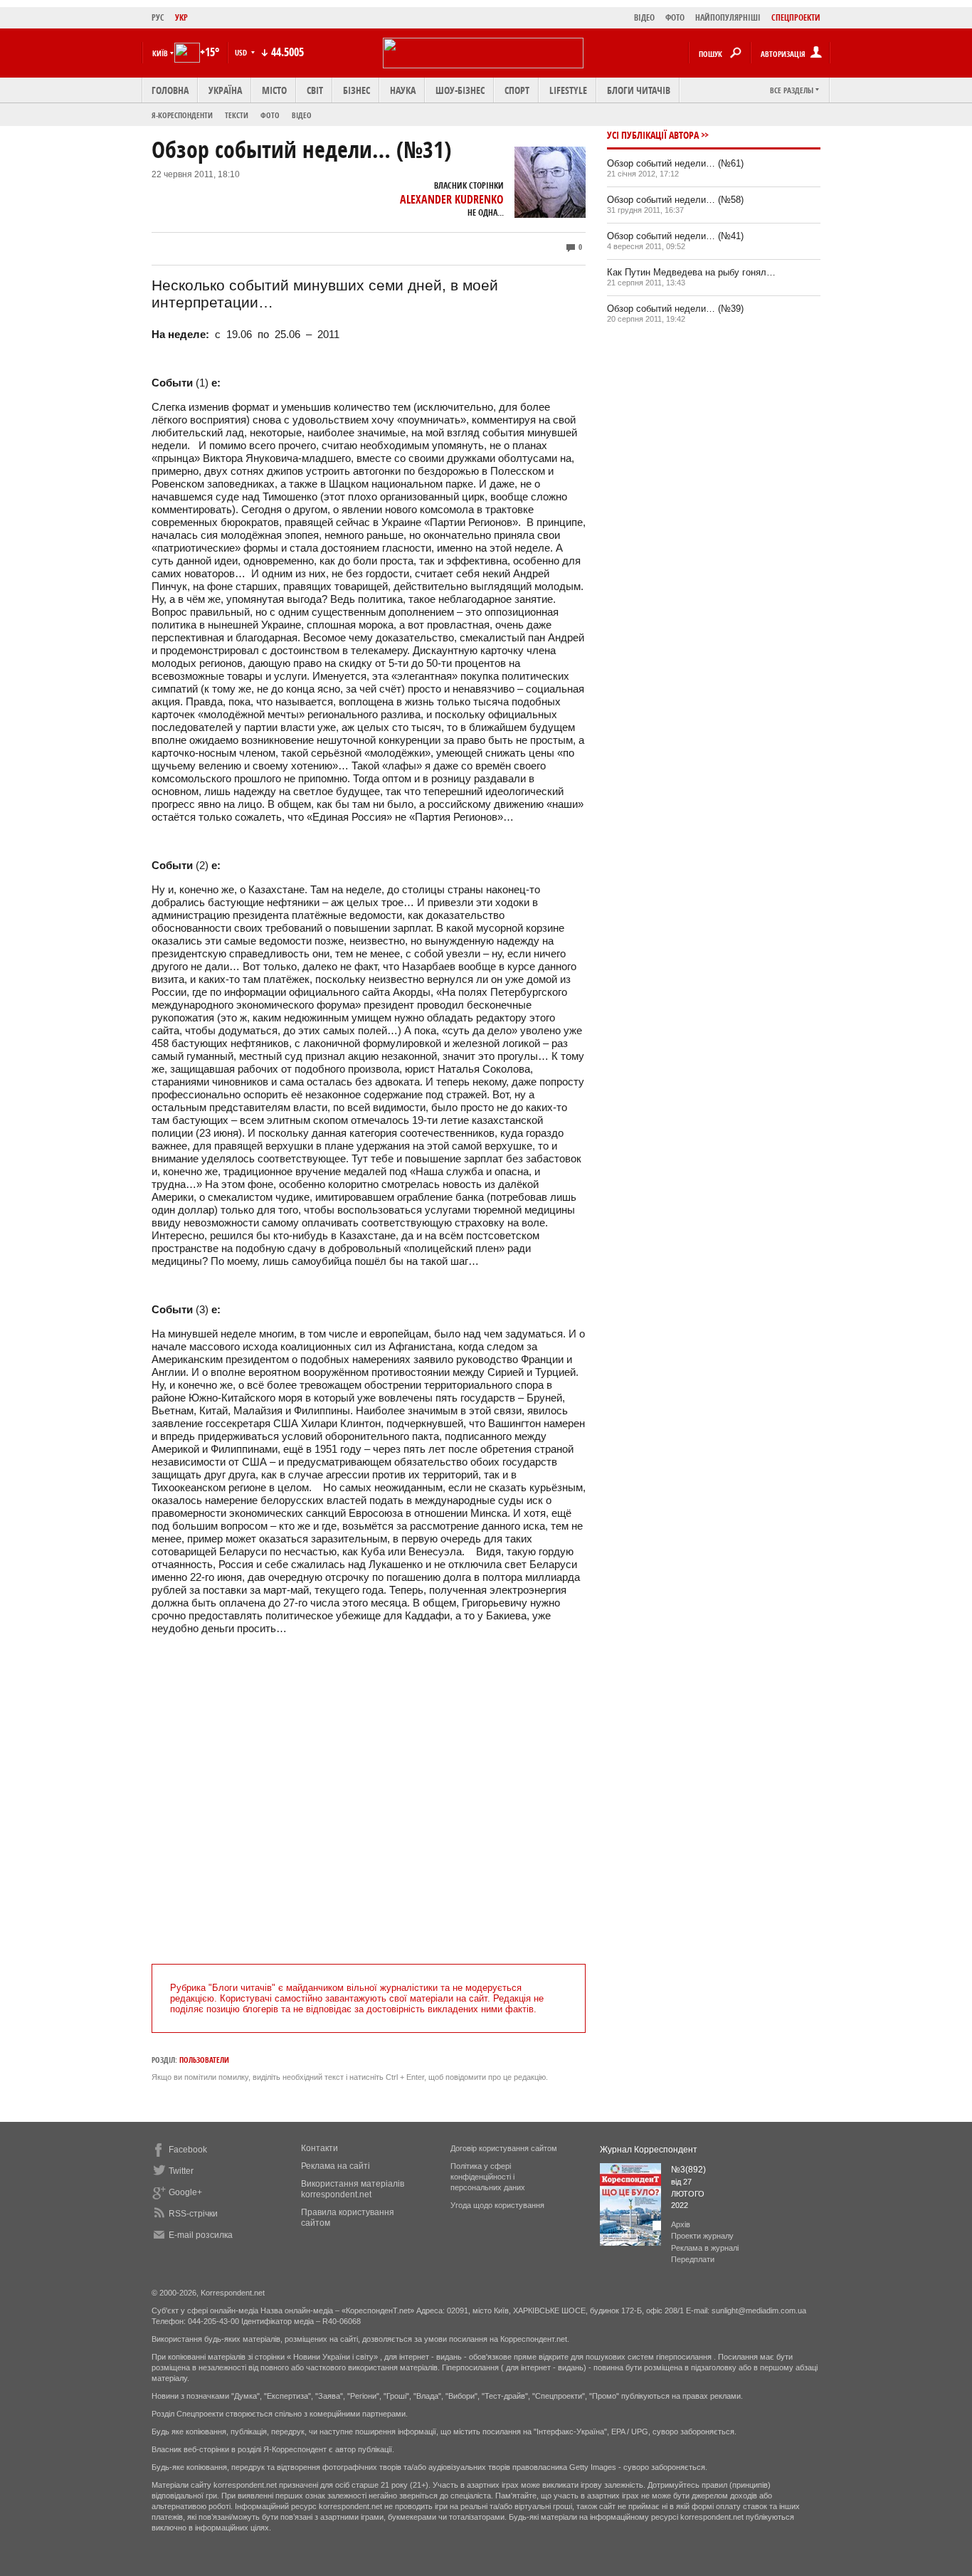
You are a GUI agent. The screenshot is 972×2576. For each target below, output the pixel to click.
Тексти (237, 115)
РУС (158, 17)
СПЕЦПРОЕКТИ (796, 17)
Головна (170, 90)
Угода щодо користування (497, 2205)
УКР (181, 17)
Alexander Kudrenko (452, 199)
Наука (403, 90)
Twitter (181, 2171)
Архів (681, 2224)
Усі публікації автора (653, 135)
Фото (270, 115)
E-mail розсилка (201, 2235)
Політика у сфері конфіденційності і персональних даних (488, 2177)
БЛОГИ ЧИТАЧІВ (639, 90)
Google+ (185, 2192)
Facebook (188, 2150)
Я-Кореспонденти (182, 115)
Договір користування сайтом (504, 2148)
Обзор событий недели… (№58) (675, 200)
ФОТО (675, 17)
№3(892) (688, 2170)
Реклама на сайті (336, 2166)
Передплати (693, 2259)
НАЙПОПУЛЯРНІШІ (728, 17)
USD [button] (242, 52)
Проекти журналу (702, 2236)
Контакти (319, 2148)
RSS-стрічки (193, 2214)
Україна (225, 90)
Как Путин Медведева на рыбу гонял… (691, 272)
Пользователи (204, 2060)
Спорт (517, 90)
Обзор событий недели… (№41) (675, 236)
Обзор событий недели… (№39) (675, 309)
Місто (274, 90)
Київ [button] (160, 53)
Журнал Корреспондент (649, 2150)
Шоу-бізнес (460, 90)
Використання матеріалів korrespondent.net (353, 2189)
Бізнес (356, 90)
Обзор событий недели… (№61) (675, 163)
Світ (315, 90)
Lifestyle (568, 90)
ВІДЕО (644, 17)
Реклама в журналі (705, 2248)
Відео (302, 115)
